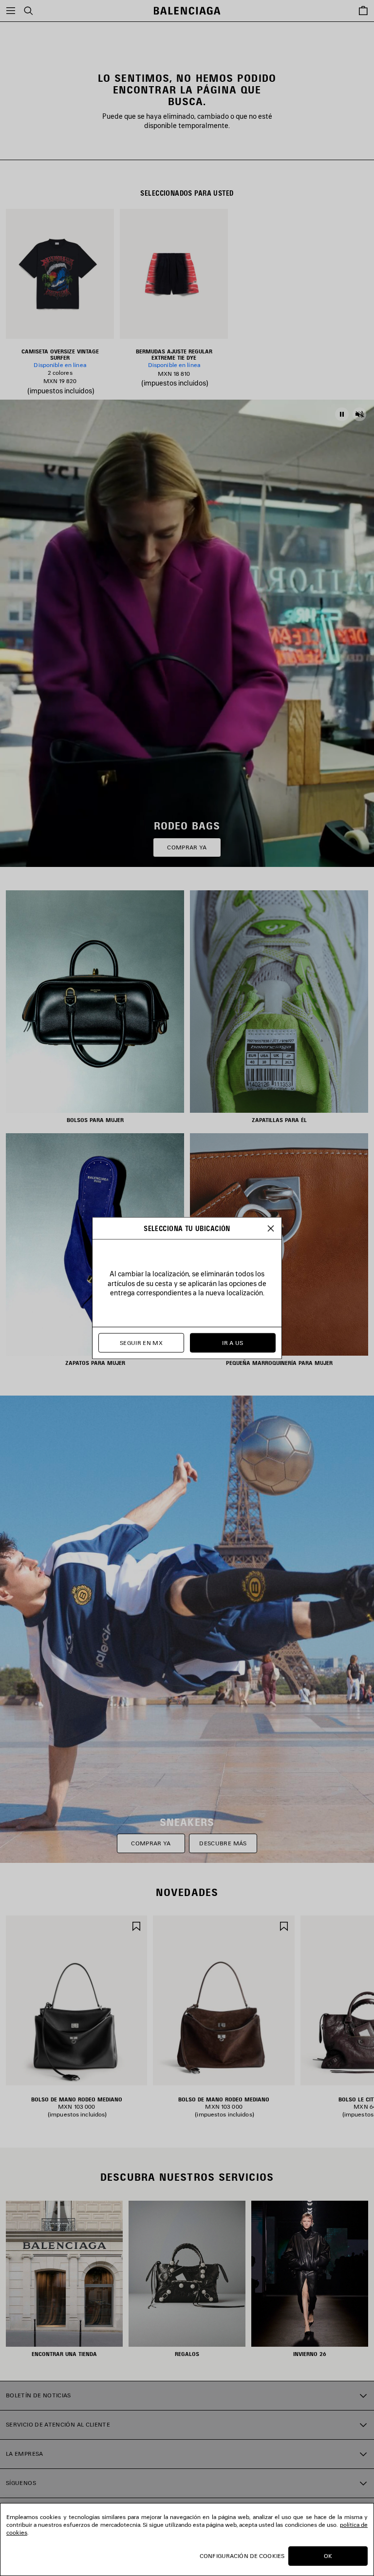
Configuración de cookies (242, 2556)
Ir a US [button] (233, 1343)
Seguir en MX (141, 1343)
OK (328, 2556)
